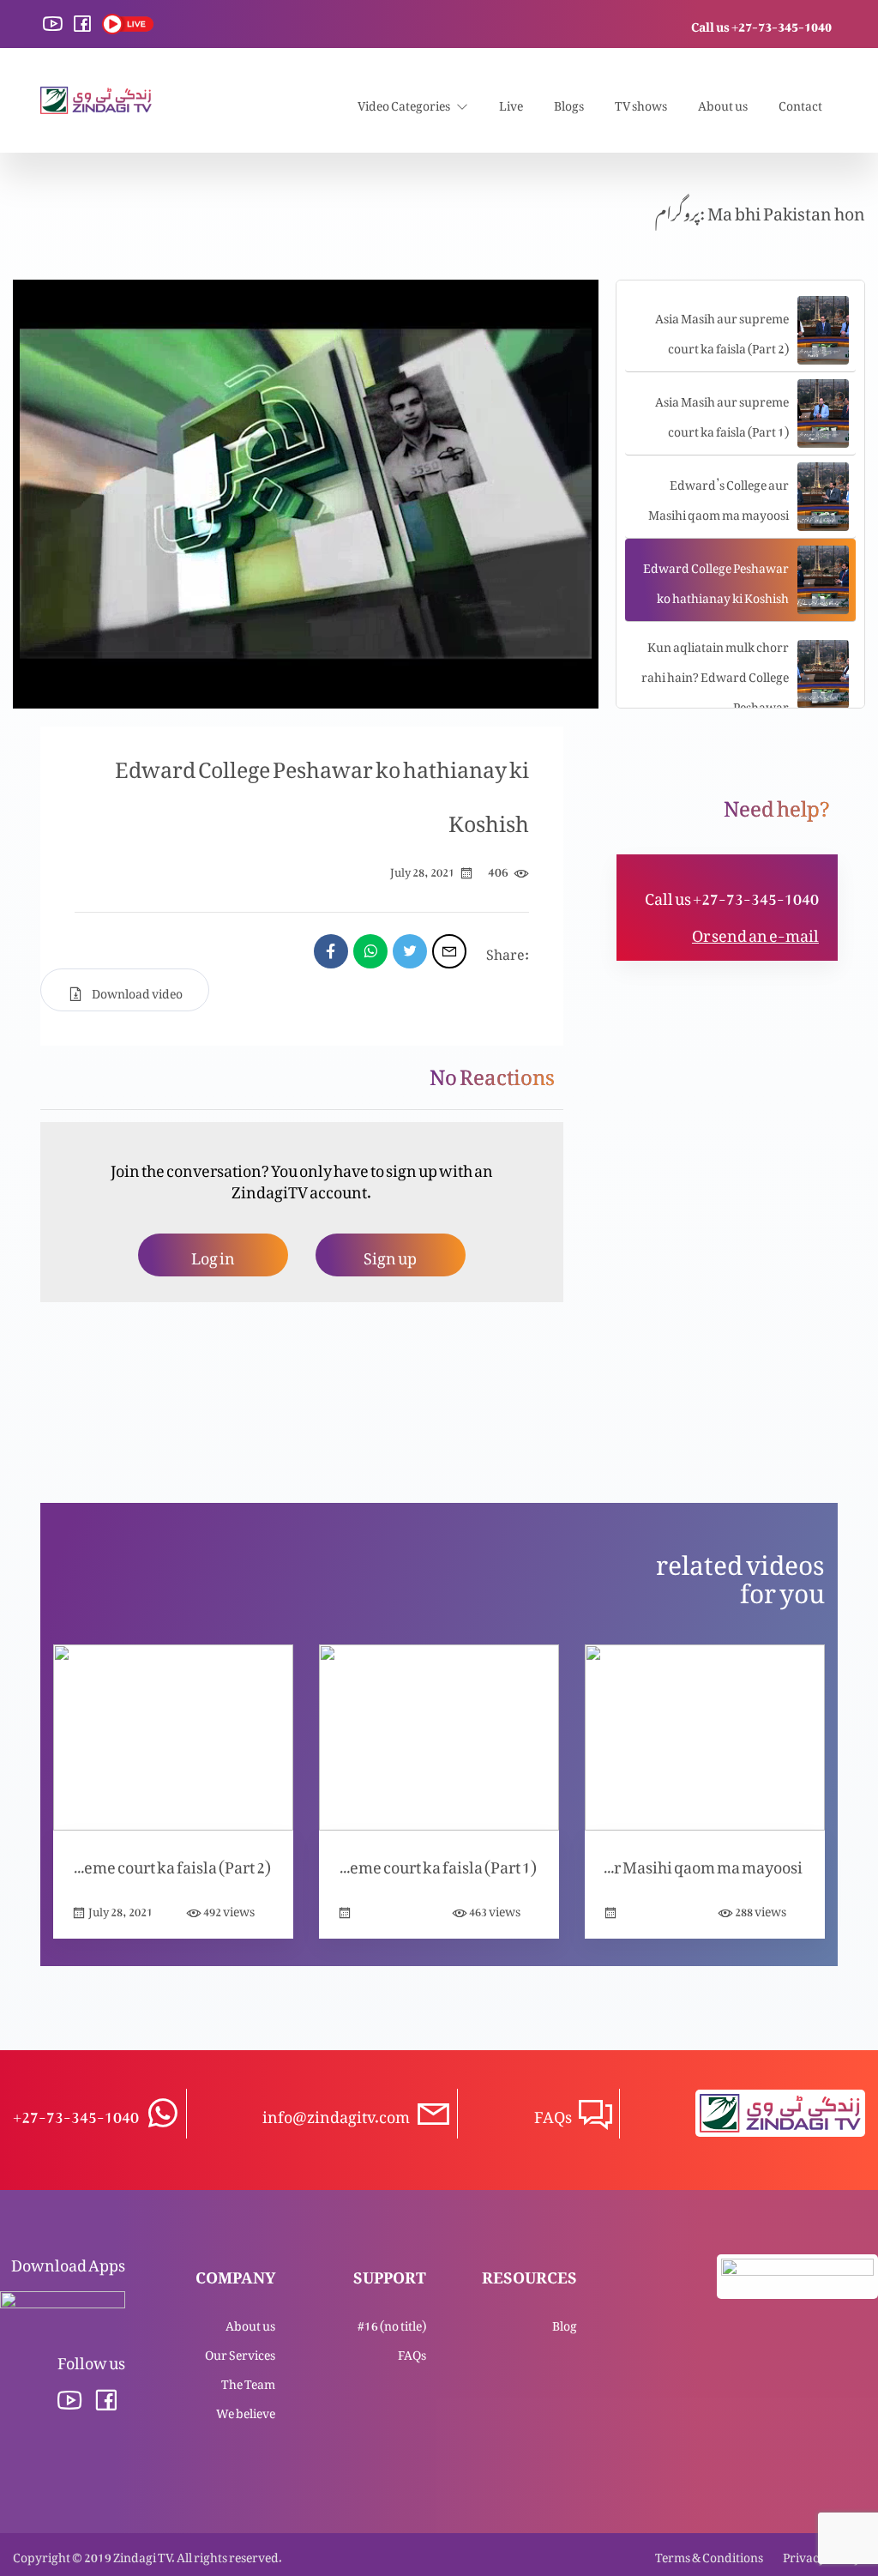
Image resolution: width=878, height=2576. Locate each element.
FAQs (412, 2352)
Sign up (390, 1255)
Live (511, 103)
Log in (213, 1255)
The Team (248, 2381)
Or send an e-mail (755, 932)
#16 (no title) (392, 2323)
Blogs (569, 103)
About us (723, 103)
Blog (565, 2323)
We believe (246, 2410)
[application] (306, 494)
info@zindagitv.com (336, 2113)
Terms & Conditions (709, 2554)
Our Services (240, 2352)
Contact (800, 103)
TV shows (641, 103)
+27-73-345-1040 (76, 2113)
